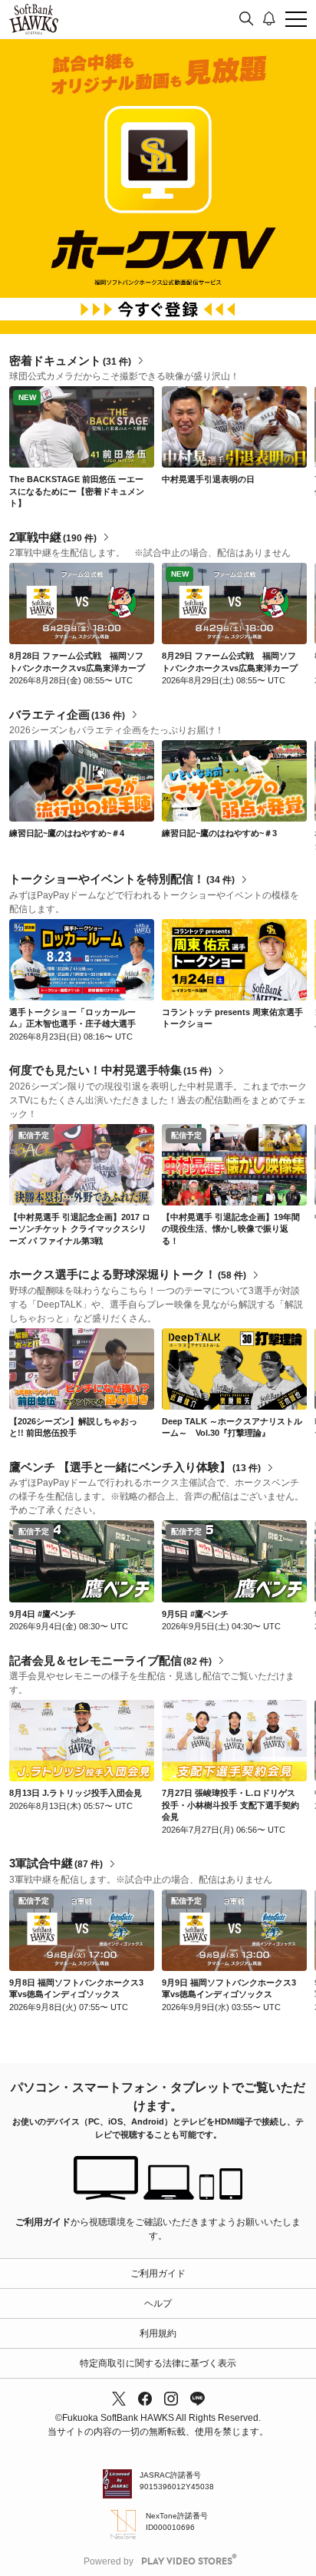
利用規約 (158, 2333)
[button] (304, 448)
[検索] (246, 19)
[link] (82, 427)
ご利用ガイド (43, 2222)
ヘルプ (158, 2303)
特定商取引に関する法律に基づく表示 (158, 2363)
